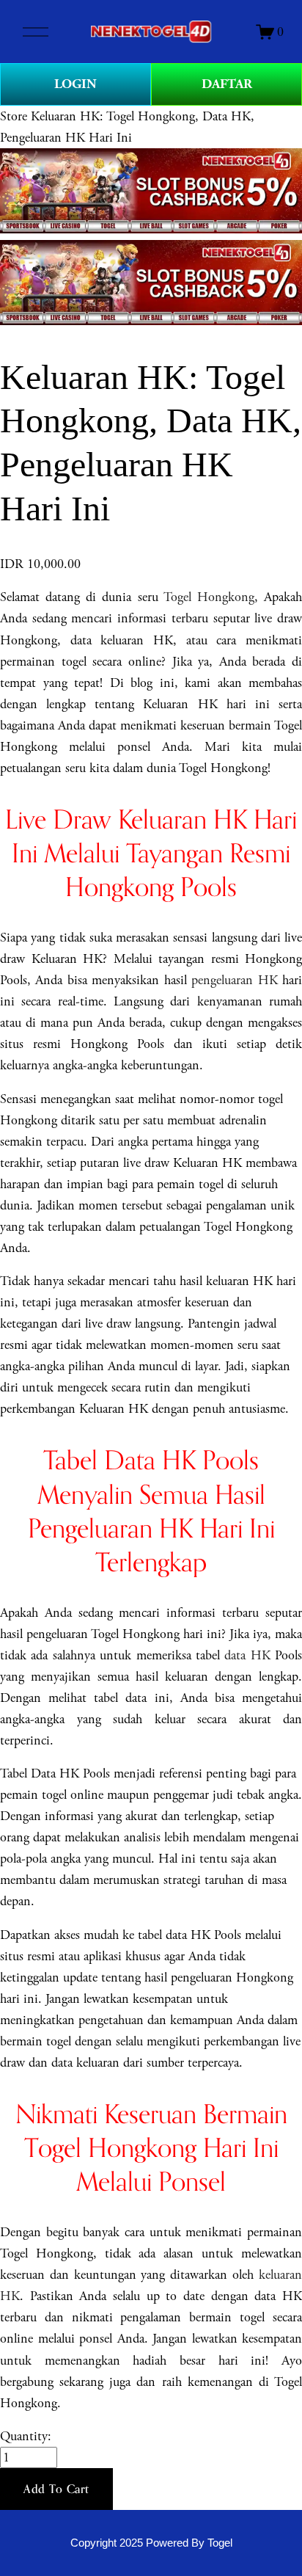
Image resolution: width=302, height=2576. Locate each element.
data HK (247, 1655)
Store (14, 116)
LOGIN (75, 84)
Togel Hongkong (209, 597)
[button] (56, 2489)
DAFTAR (227, 84)
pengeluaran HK (234, 980)
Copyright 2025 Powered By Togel (151, 2543)
